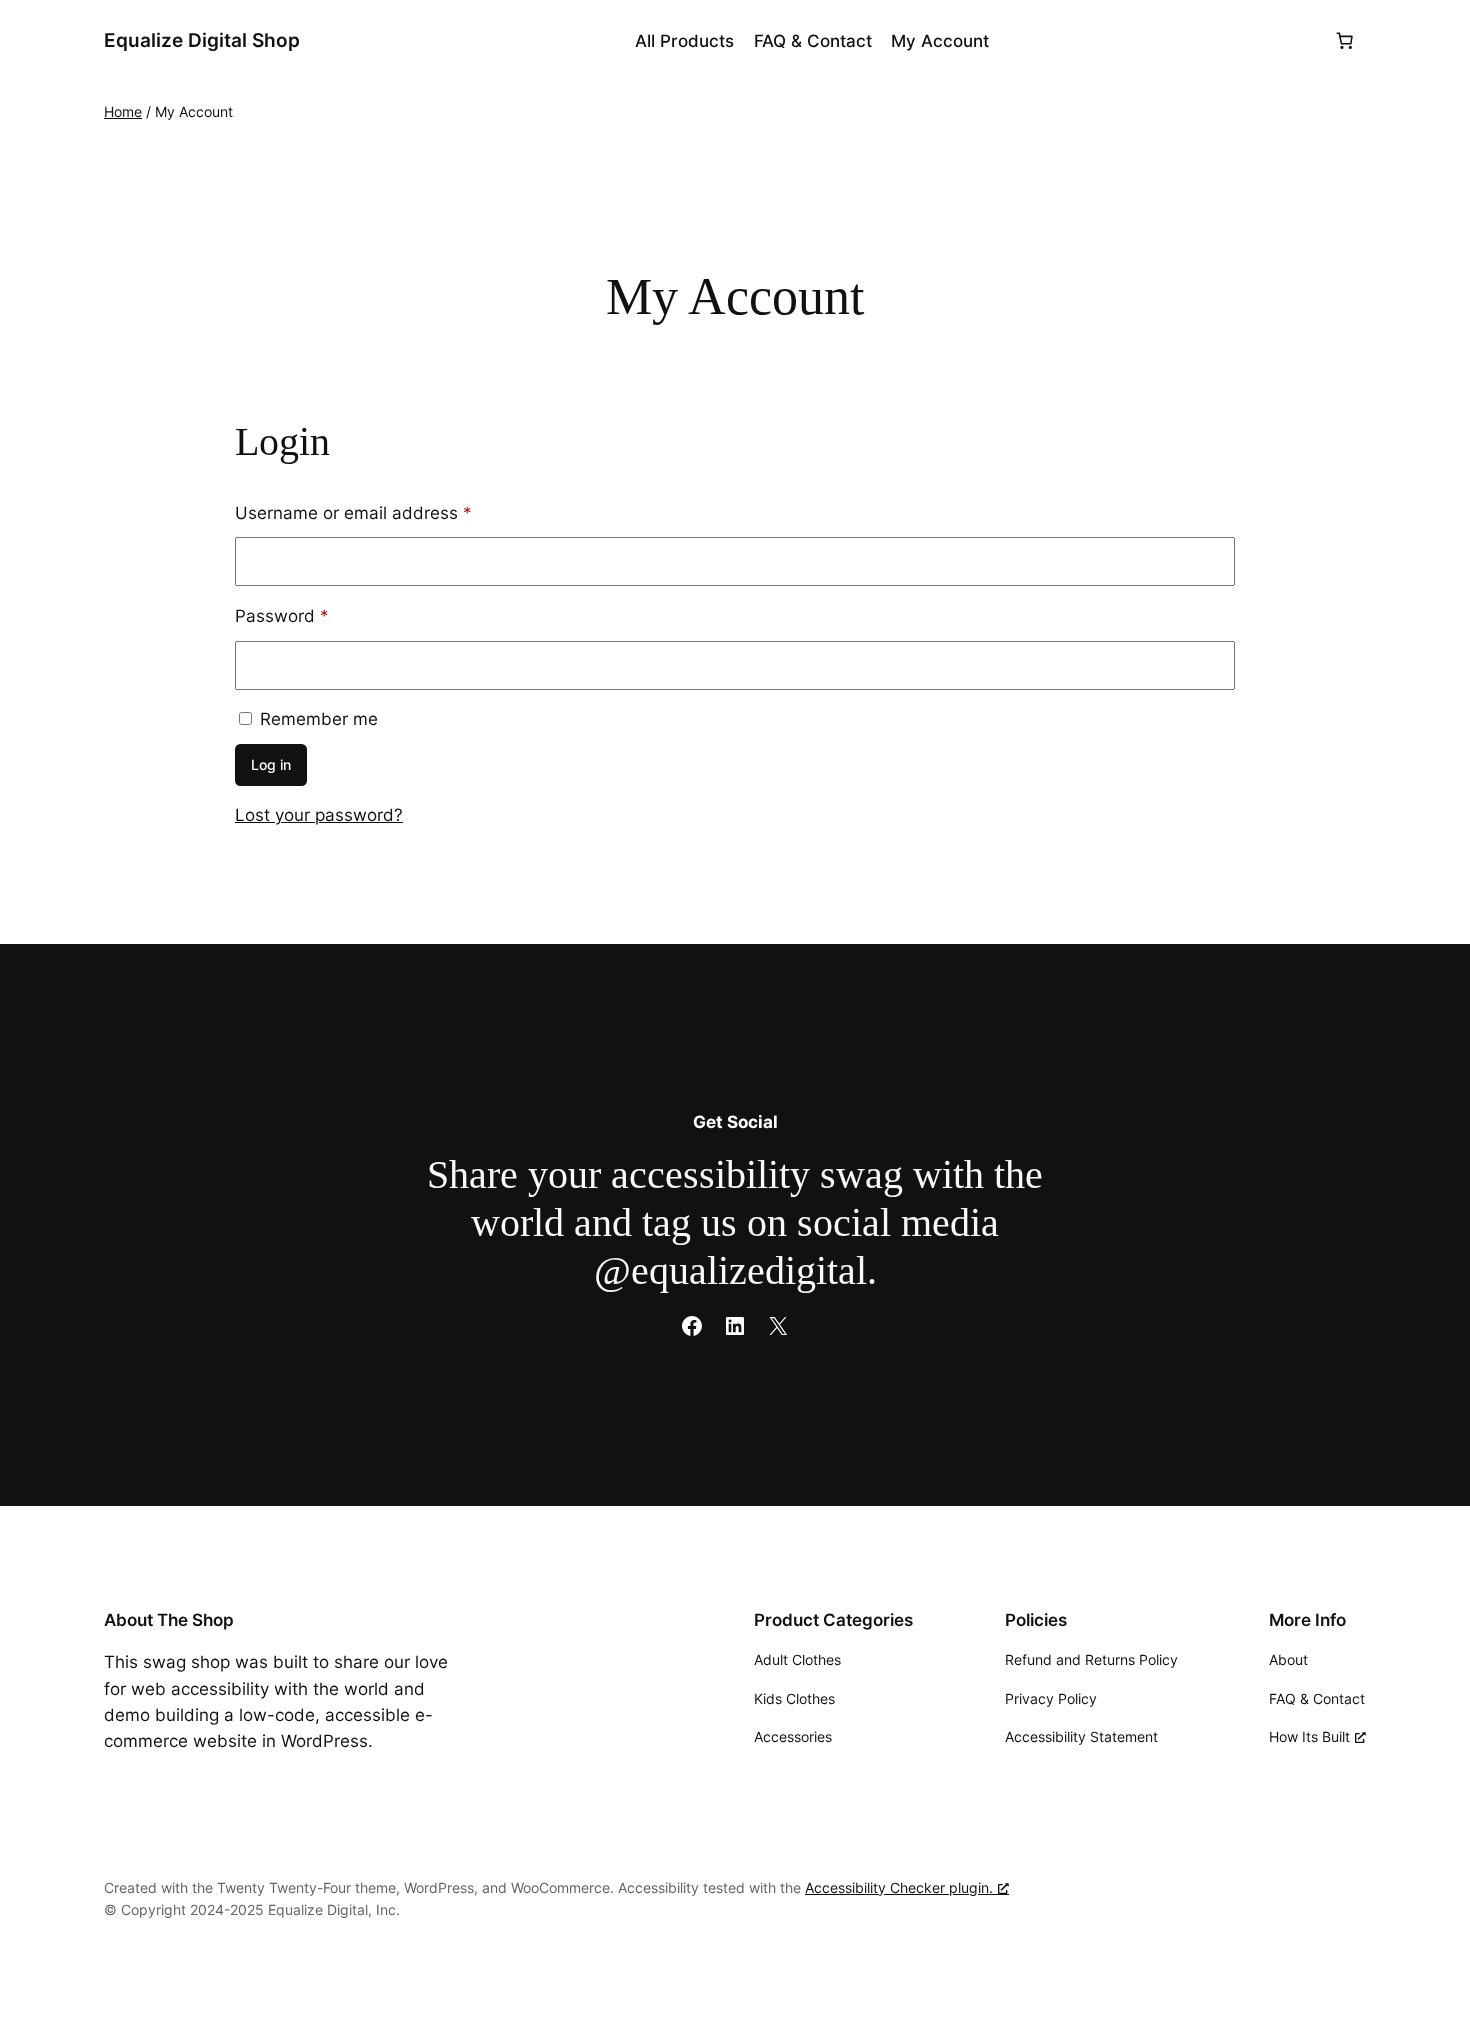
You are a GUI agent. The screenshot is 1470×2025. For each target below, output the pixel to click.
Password (317, 615)
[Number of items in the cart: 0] (1345, 41)
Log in (271, 764)
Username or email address (389, 512)
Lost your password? (319, 815)
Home (123, 111)
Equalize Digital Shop (202, 40)
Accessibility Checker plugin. (899, 1887)
